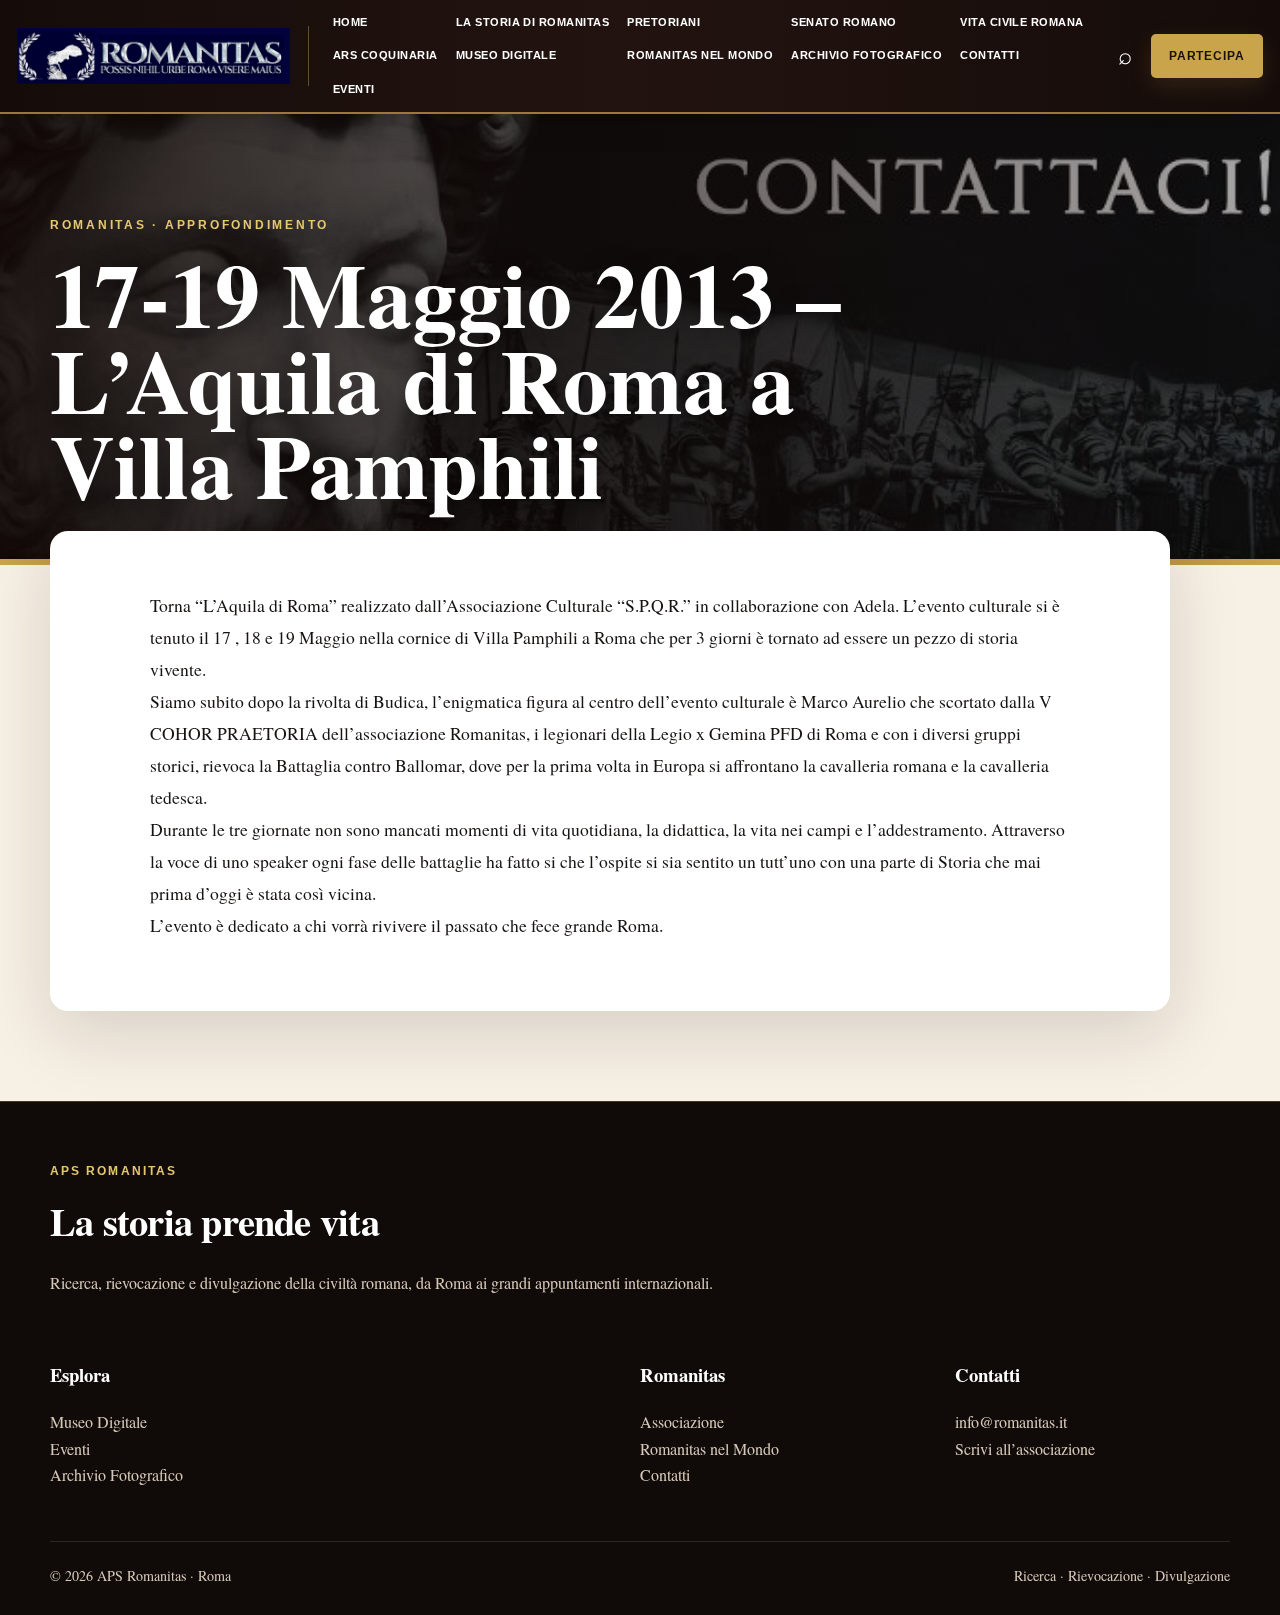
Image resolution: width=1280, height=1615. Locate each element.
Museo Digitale (506, 55)
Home (350, 22)
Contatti (989, 55)
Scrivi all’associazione (1025, 1448)
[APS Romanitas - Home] (153, 56)
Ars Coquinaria (385, 55)
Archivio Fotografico (866, 55)
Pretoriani (663, 22)
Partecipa (1207, 56)
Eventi (354, 89)
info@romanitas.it (1011, 1421)
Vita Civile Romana (1022, 22)
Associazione (682, 1421)
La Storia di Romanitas (533, 22)
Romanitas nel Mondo (700, 55)
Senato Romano (843, 22)
